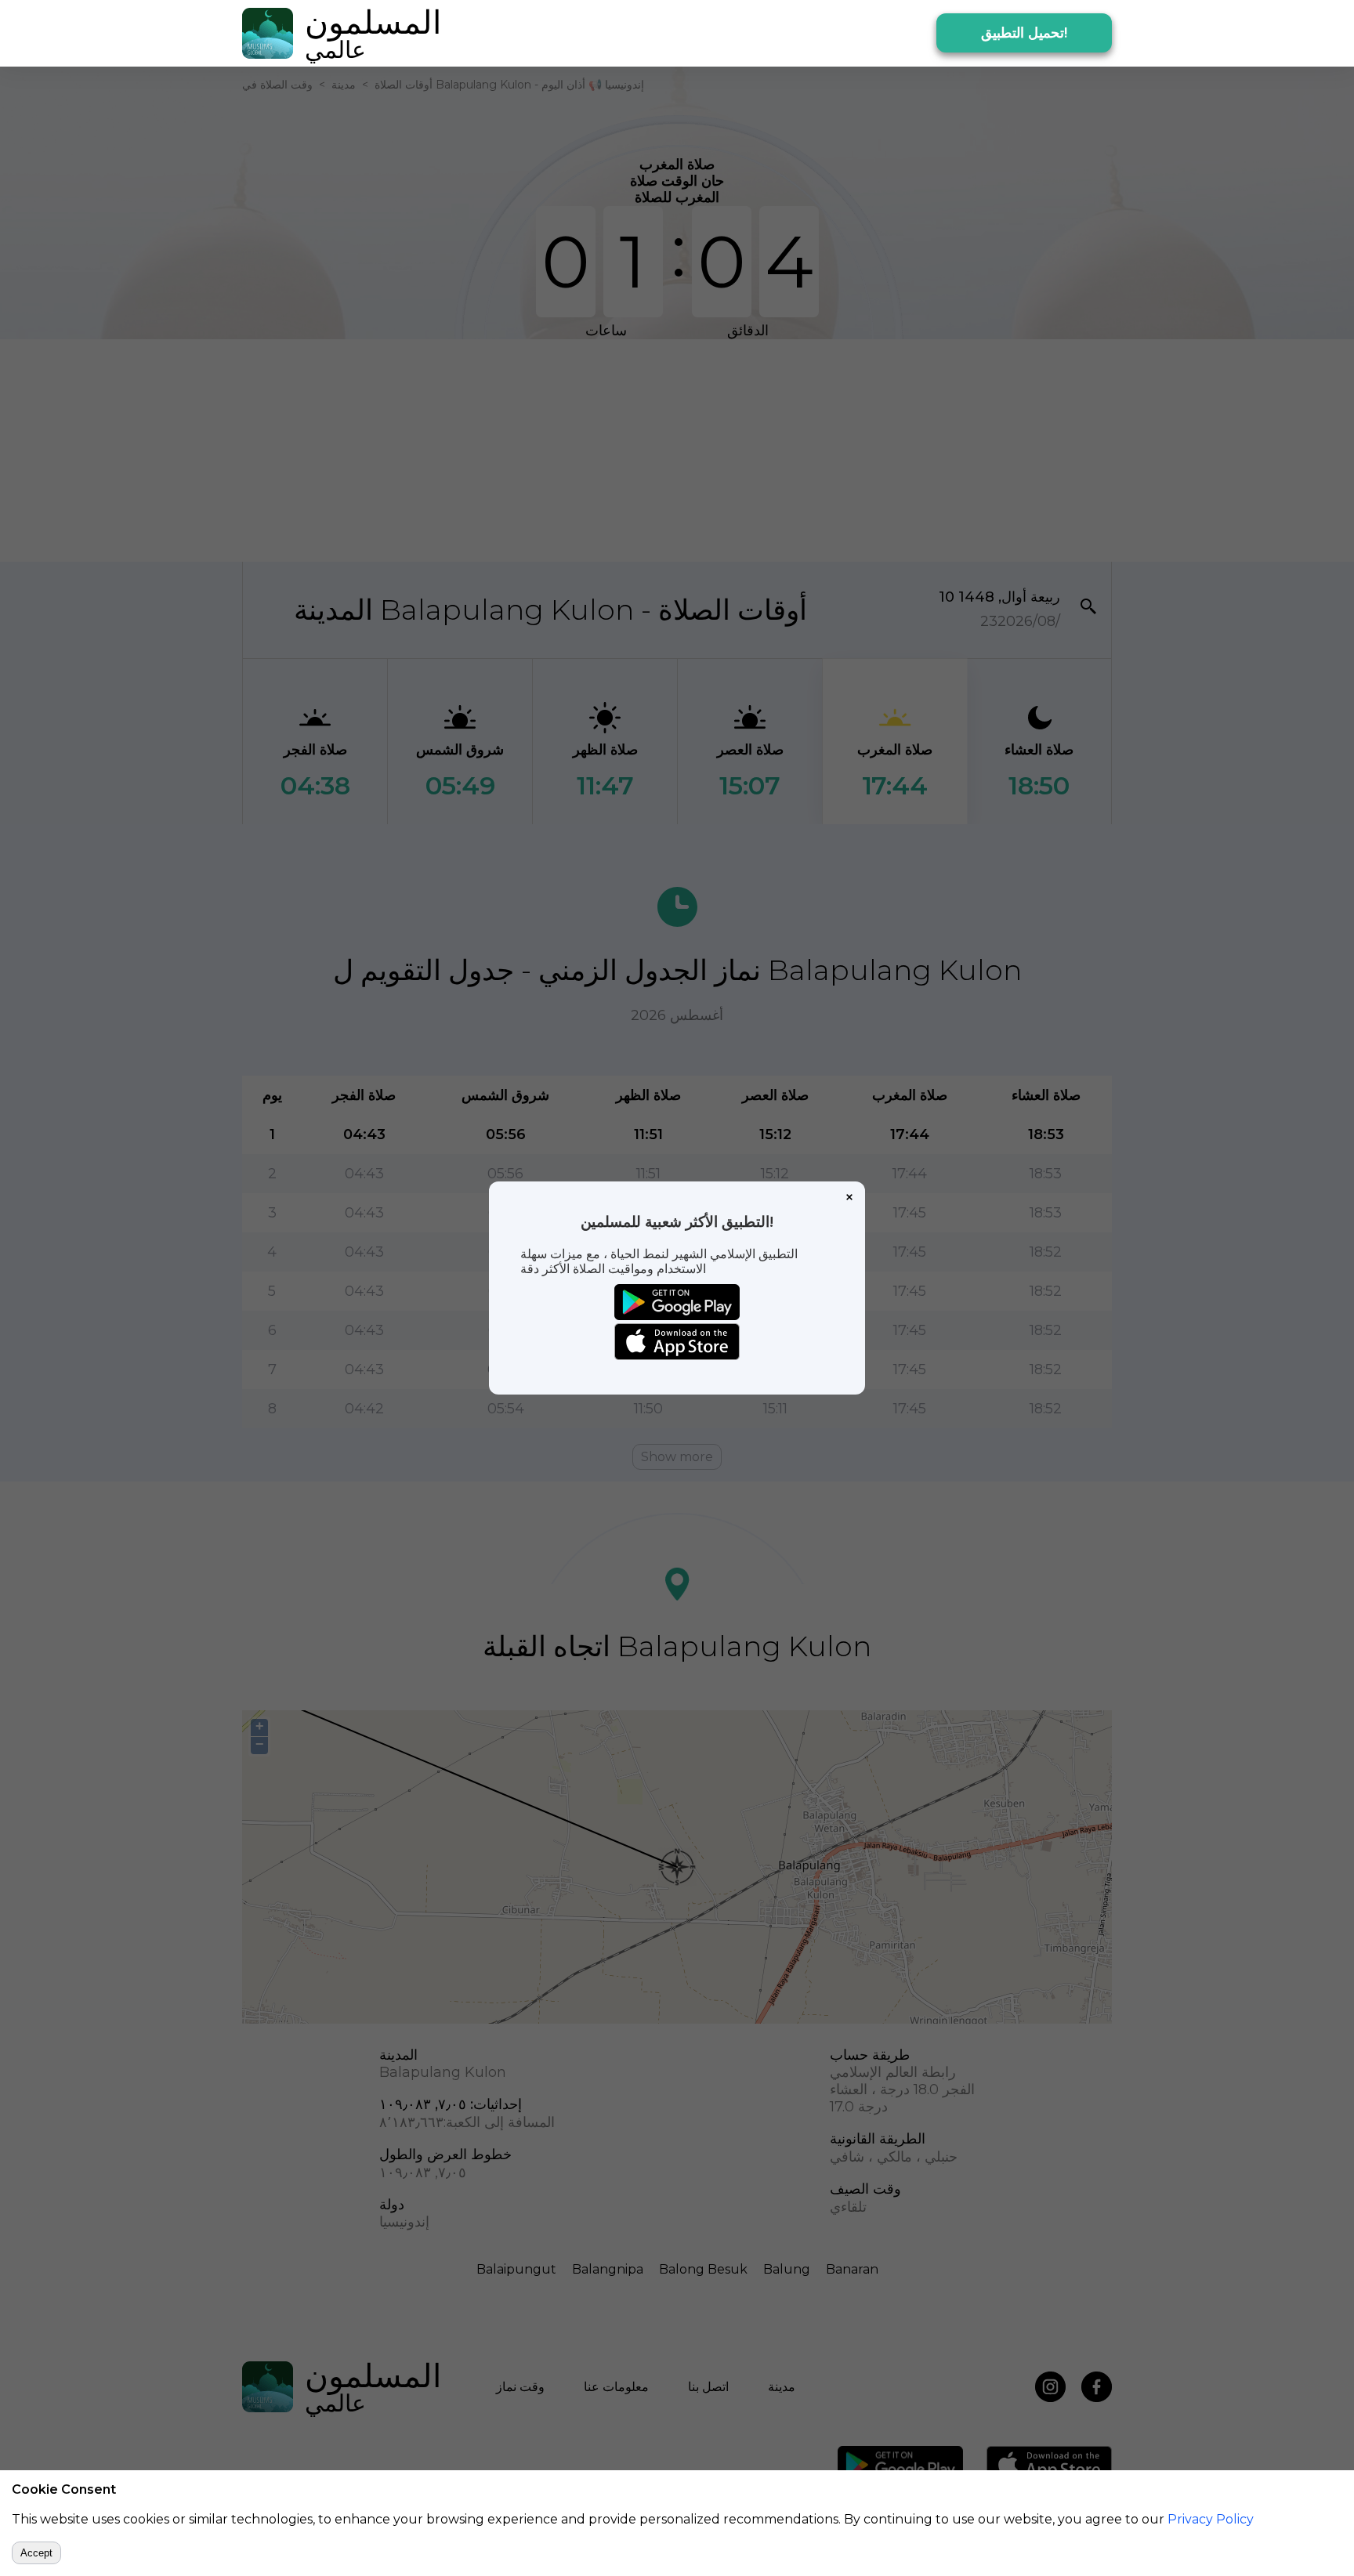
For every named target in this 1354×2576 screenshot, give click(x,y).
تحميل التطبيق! (1024, 33)
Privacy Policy (1211, 2519)
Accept (36, 2553)
